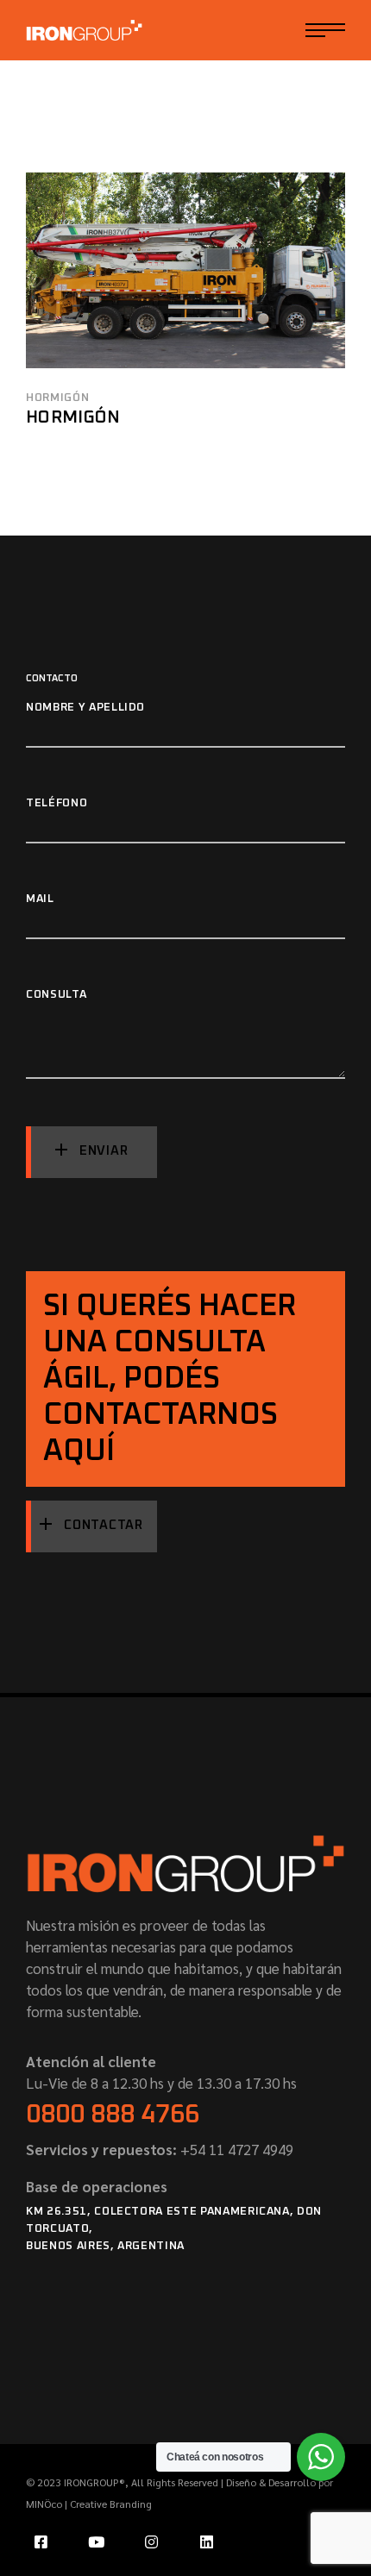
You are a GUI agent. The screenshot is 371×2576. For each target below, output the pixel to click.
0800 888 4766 (113, 2115)
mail (40, 899)
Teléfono (57, 803)
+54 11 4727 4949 (235, 2149)
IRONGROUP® (94, 2482)
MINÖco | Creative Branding (89, 2504)
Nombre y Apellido (85, 708)
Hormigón (57, 398)
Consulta (56, 995)
